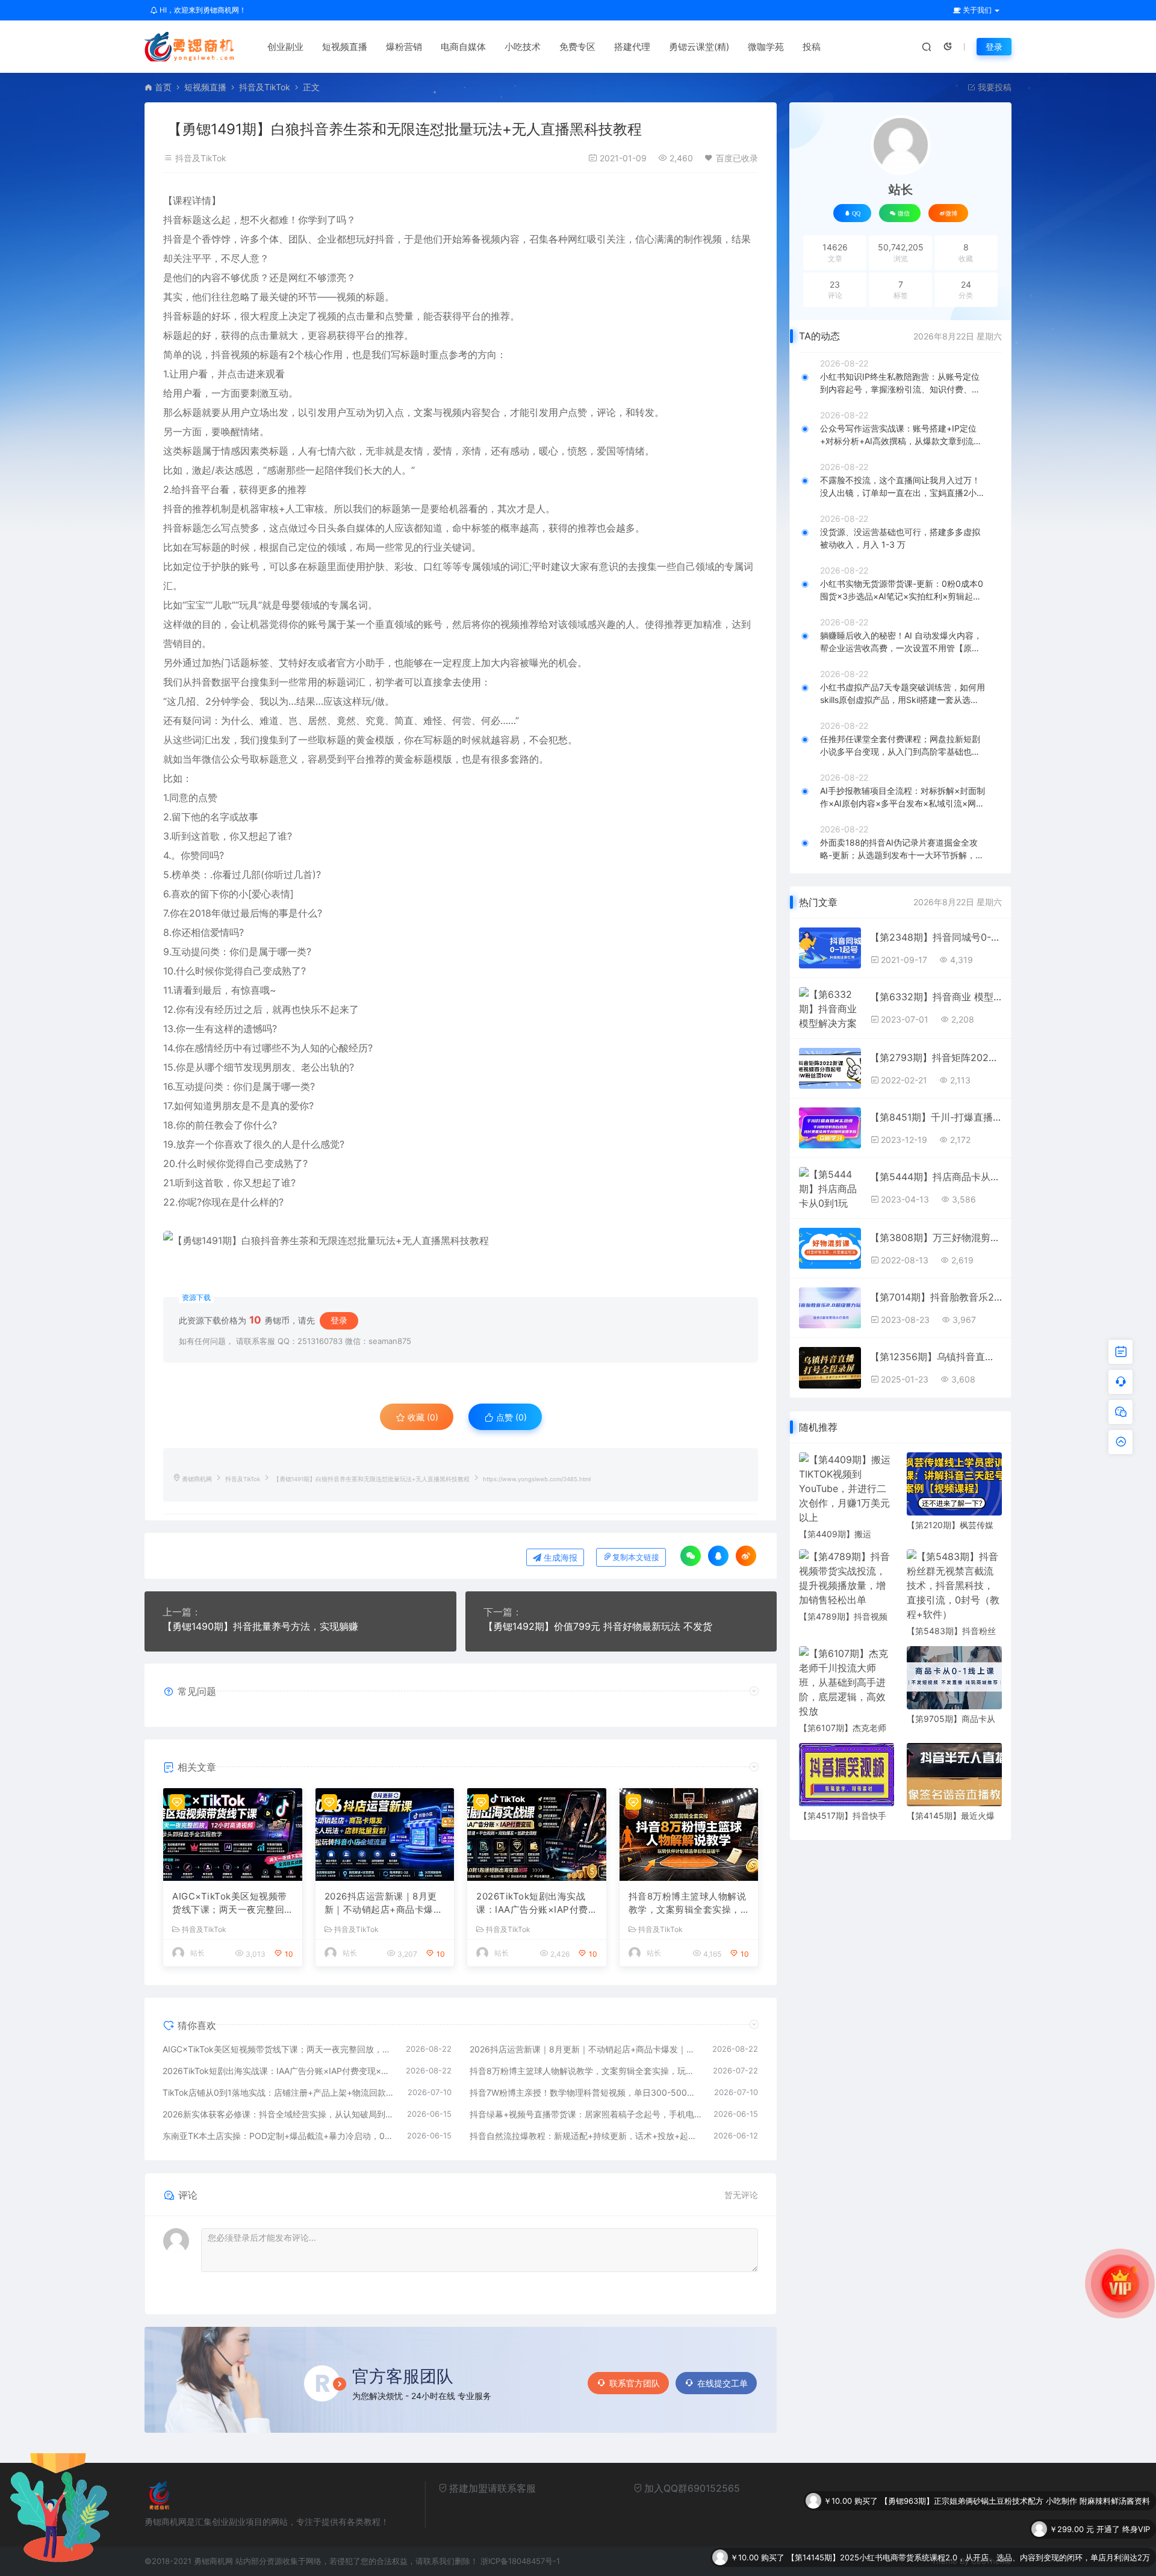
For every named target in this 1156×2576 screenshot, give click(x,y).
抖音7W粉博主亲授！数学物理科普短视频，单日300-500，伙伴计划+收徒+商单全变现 (586, 2092)
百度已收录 (737, 158)
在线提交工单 (722, 2383)
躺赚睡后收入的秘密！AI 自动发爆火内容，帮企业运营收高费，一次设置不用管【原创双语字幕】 (901, 642)
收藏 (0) (422, 1417)
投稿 (812, 47)
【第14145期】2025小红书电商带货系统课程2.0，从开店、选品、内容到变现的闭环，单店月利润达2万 (968, 2504)
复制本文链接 (636, 1557)
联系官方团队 (635, 2383)
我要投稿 (993, 87)
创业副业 (285, 47)
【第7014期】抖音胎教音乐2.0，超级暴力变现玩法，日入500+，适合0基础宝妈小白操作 (936, 1297)
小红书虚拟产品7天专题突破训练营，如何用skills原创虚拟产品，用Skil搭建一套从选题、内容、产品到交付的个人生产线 (903, 694)
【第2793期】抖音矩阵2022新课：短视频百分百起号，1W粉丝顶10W (936, 1057)
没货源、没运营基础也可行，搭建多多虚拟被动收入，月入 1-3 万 (900, 538)
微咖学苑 (766, 47)
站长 (197, 1953)
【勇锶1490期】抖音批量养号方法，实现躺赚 (260, 1626)
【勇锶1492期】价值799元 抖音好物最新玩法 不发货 (598, 1626)
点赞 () (510, 1417)
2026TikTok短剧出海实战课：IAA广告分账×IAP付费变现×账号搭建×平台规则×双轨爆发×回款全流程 (533, 1904)
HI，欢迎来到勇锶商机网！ (202, 10)
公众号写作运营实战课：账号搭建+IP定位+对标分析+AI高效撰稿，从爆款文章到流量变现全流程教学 (901, 435)
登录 (994, 47)
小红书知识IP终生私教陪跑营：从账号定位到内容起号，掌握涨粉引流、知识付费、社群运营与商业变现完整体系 (900, 383)
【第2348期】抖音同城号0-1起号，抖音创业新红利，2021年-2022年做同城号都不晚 (936, 937)
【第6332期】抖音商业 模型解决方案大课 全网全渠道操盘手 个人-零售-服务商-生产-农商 (936, 997)
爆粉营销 (404, 47)
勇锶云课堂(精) (699, 47)
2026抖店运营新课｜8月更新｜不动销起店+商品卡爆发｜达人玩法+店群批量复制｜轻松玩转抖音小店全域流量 (384, 1904)
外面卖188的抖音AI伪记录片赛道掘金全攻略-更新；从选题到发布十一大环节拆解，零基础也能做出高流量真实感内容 (902, 849)
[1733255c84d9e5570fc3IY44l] (461, 1240)
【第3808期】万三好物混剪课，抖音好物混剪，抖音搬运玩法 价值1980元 (936, 1237)
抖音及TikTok (265, 87)
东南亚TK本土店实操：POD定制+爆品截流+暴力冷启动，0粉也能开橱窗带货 (279, 2136)
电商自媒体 (463, 47)
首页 (163, 87)
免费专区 (577, 47)
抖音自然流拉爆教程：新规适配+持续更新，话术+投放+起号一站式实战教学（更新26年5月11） (586, 2136)
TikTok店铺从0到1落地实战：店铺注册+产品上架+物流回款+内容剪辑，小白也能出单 (279, 2092)
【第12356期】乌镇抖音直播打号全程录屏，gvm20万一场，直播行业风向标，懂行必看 (936, 1357)
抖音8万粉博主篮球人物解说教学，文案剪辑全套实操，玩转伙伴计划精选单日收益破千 (688, 1904)
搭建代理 (632, 47)
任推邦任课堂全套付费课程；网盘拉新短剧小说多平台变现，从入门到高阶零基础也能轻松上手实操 (900, 746)
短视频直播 (345, 47)
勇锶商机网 (197, 1479)
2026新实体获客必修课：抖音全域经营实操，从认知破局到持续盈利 (279, 2114)
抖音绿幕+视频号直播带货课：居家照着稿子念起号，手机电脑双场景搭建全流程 (586, 2114)
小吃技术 (523, 47)
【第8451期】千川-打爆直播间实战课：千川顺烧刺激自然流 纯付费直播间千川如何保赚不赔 (936, 1117)
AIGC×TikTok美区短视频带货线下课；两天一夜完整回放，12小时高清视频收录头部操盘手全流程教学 (230, 1904)
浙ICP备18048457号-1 (520, 2561)
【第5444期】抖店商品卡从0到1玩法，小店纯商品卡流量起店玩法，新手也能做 (936, 1177)
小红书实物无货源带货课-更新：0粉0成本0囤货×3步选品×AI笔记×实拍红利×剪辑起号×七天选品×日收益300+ (902, 590)
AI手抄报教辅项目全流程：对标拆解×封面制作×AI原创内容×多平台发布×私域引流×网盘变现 (903, 797)
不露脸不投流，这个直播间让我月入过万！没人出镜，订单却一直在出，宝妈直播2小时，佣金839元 (900, 487)
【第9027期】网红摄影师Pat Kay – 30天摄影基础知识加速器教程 (1035, 2532)
